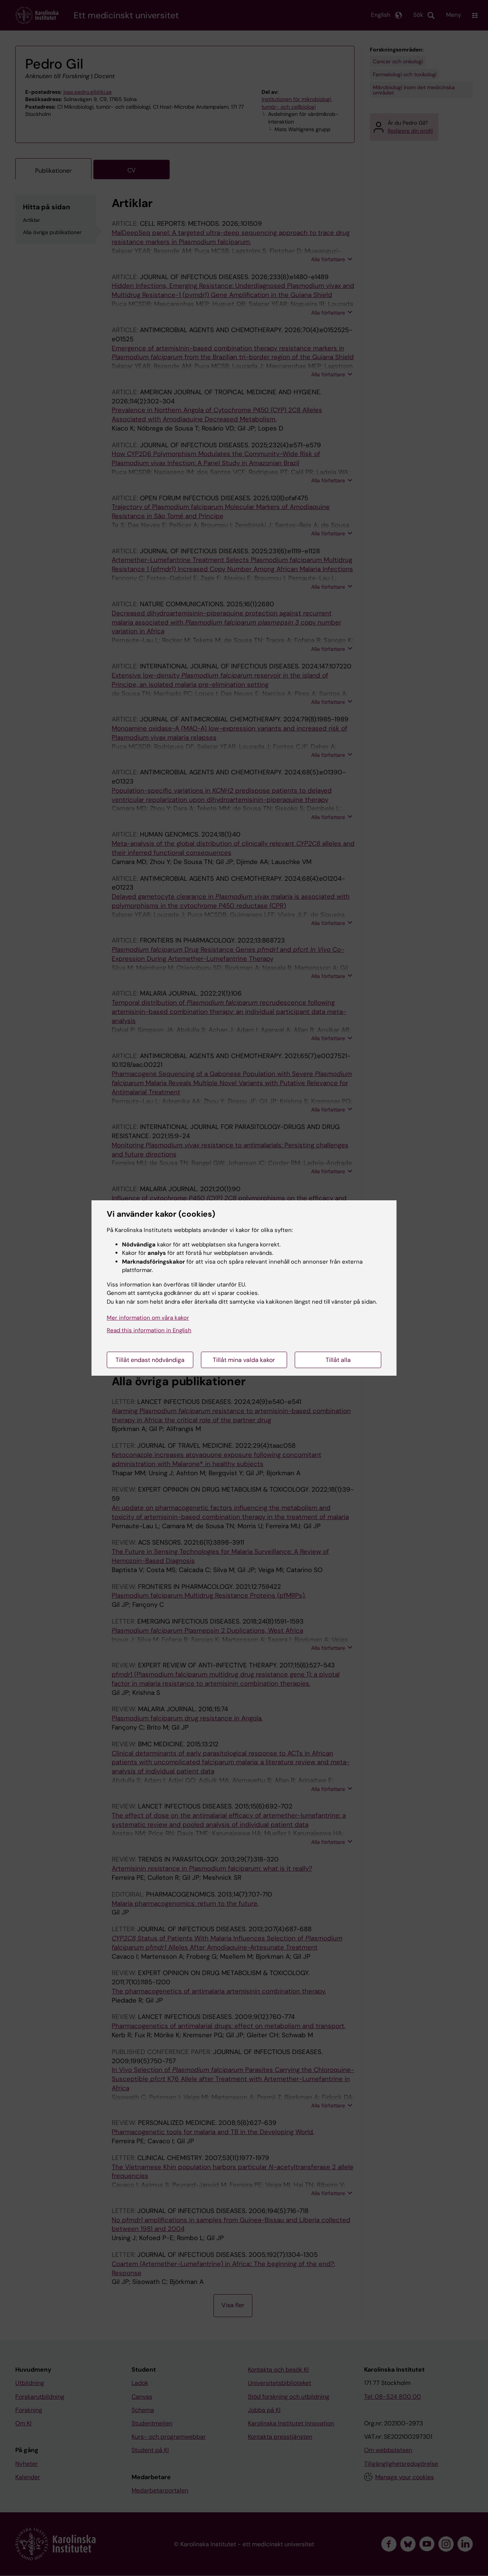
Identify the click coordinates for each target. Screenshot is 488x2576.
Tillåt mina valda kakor (244, 1360)
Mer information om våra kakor (148, 1318)
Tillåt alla (338, 1360)
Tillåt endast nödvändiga (150, 1360)
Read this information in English (149, 1330)
